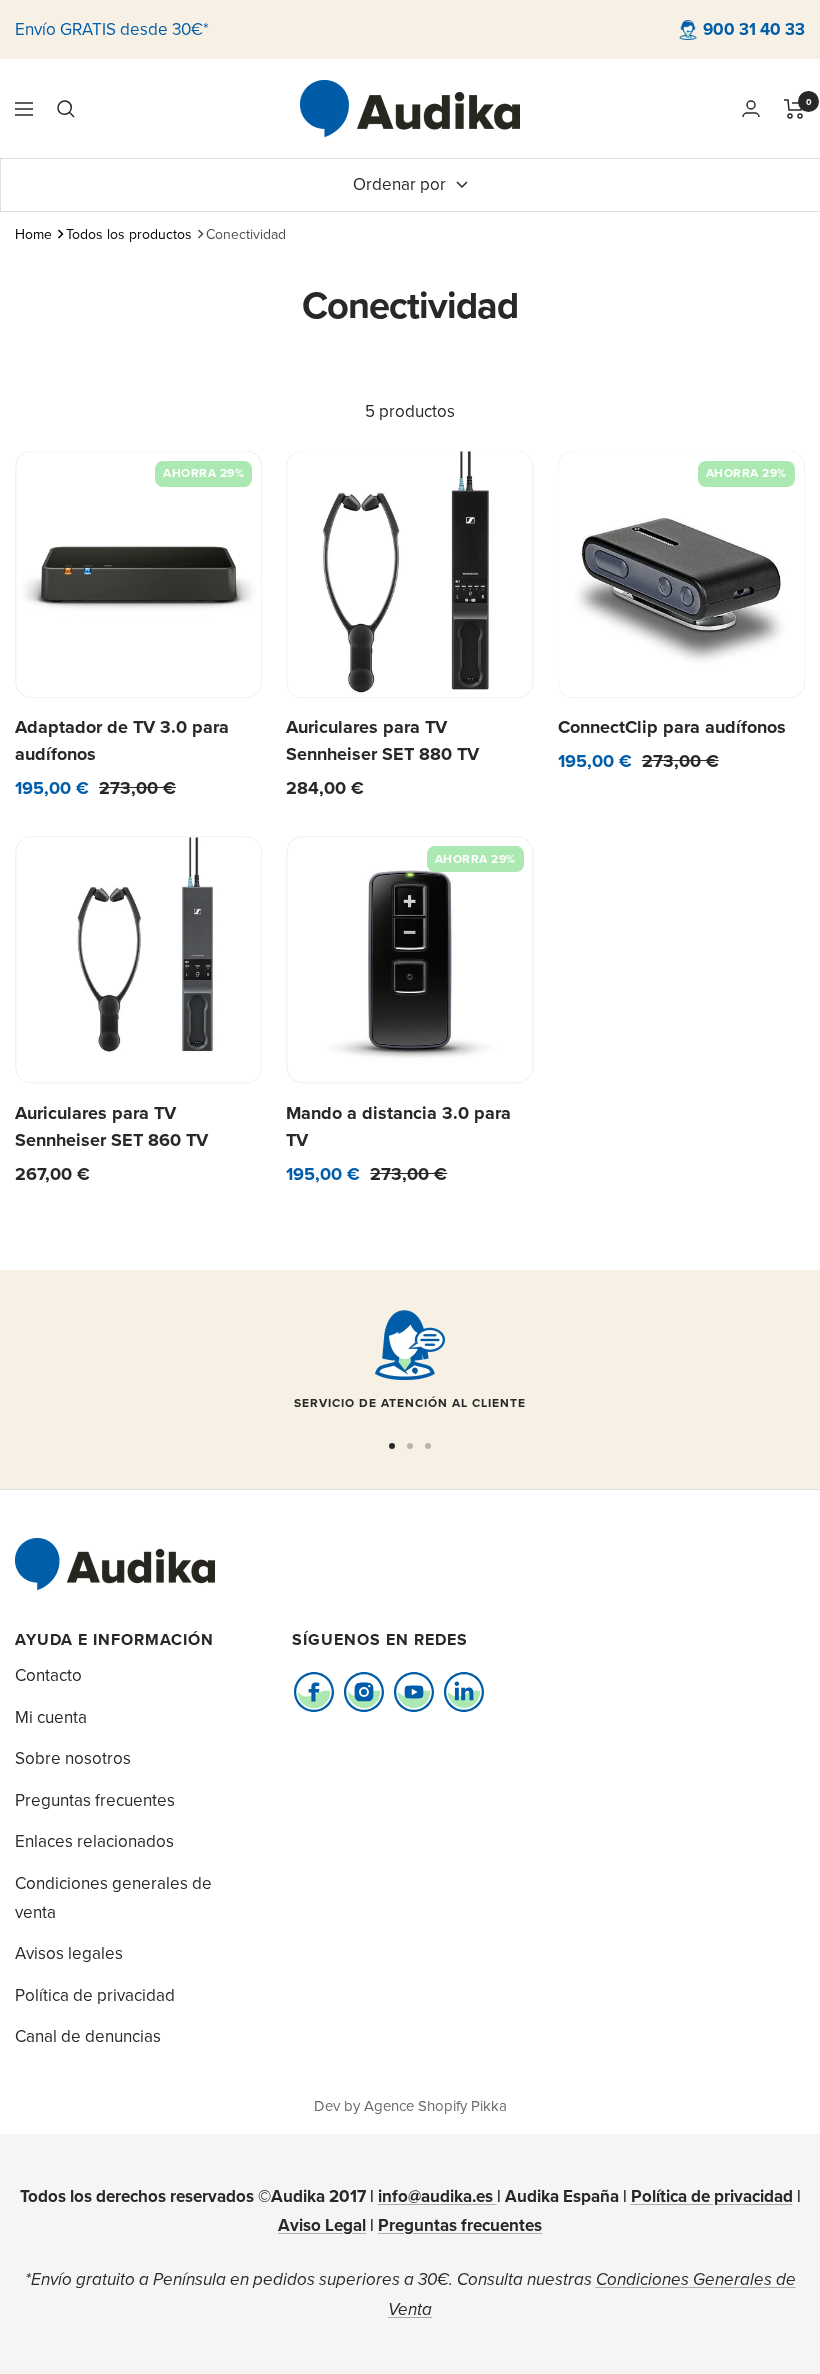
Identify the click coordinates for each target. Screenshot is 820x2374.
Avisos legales (69, 1953)
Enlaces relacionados (94, 1841)
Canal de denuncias (88, 2036)
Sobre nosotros (73, 1758)
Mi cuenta (51, 1717)
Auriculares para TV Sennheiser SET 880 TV (382, 740)
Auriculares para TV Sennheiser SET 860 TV (111, 1126)
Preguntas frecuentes (95, 1800)
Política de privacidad (95, 1995)
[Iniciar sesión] (751, 108)
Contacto (48, 1675)
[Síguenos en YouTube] (414, 1691)
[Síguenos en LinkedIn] (464, 1691)
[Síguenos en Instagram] (364, 1691)
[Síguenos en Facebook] (314, 1691)
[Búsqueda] (66, 109)
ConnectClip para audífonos (672, 727)
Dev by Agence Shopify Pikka (410, 2105)
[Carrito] (794, 109)
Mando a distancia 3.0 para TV (398, 1126)
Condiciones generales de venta (113, 1897)
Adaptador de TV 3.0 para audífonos (122, 740)
